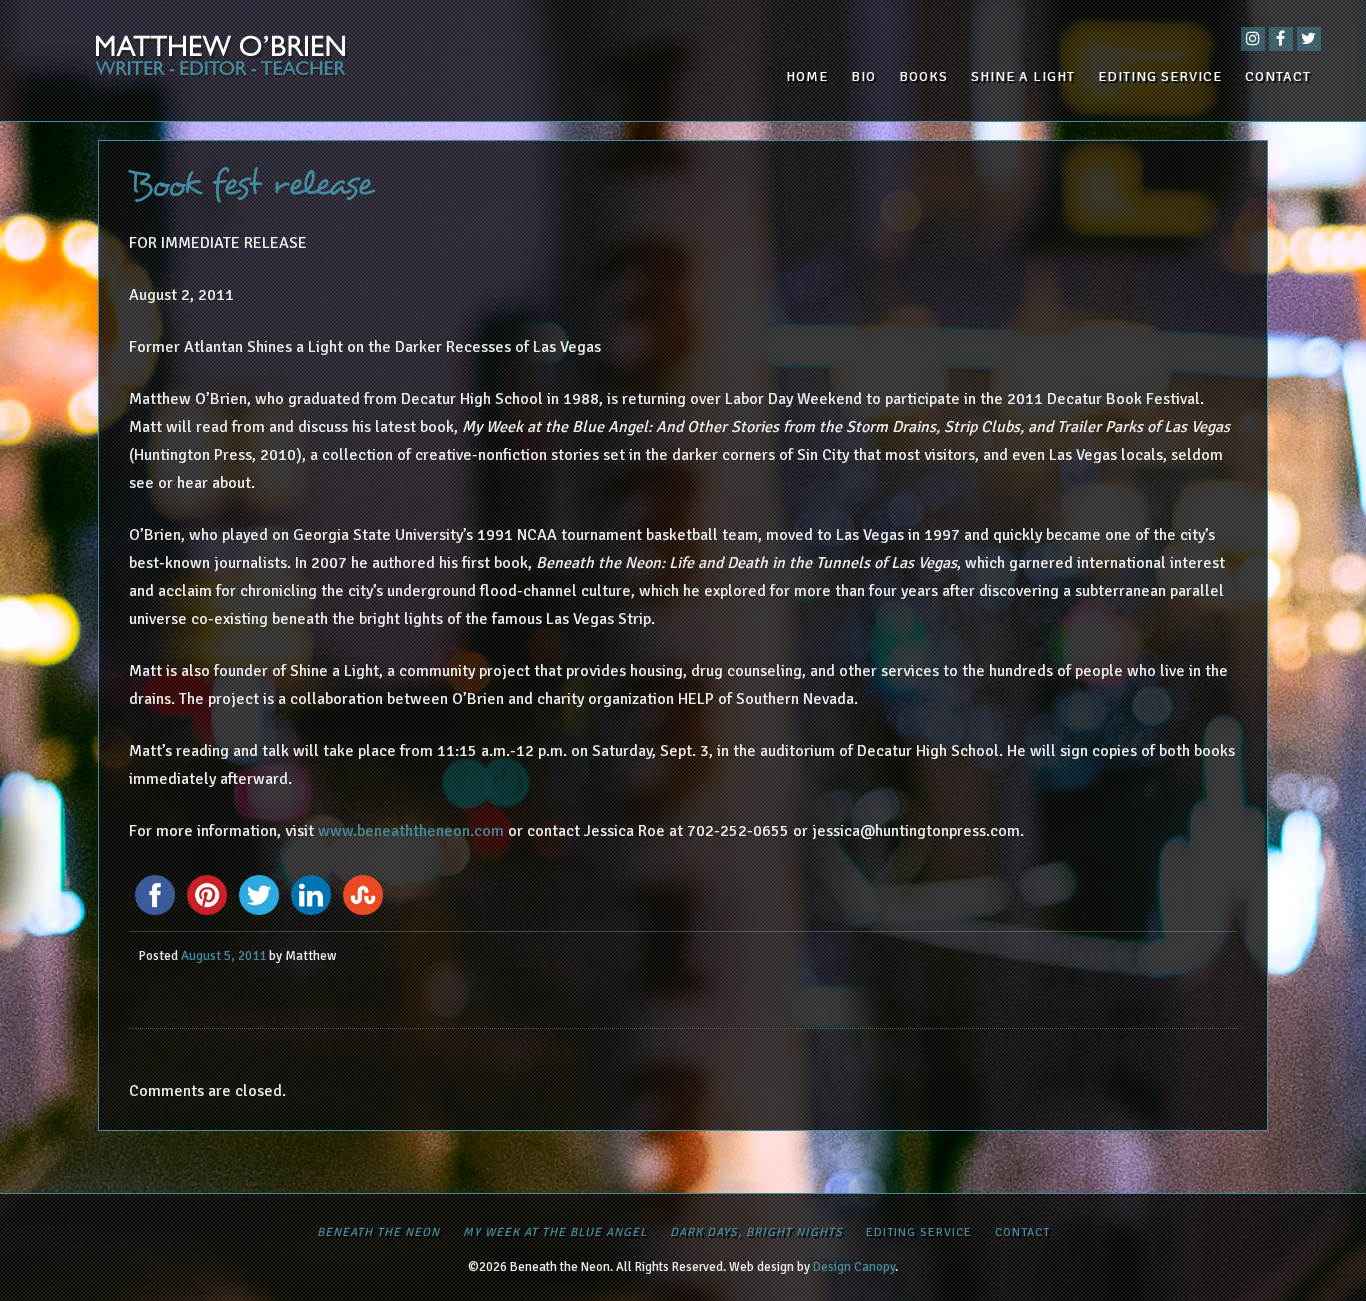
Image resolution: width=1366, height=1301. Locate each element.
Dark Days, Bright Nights (756, 1232)
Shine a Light (1023, 76)
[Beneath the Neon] (247, 60)
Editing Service (1160, 76)
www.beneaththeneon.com (411, 831)
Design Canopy (854, 1267)
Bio (863, 76)
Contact (1278, 76)
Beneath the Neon (378, 1232)
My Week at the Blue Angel (555, 1232)
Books (923, 76)
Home (807, 76)
